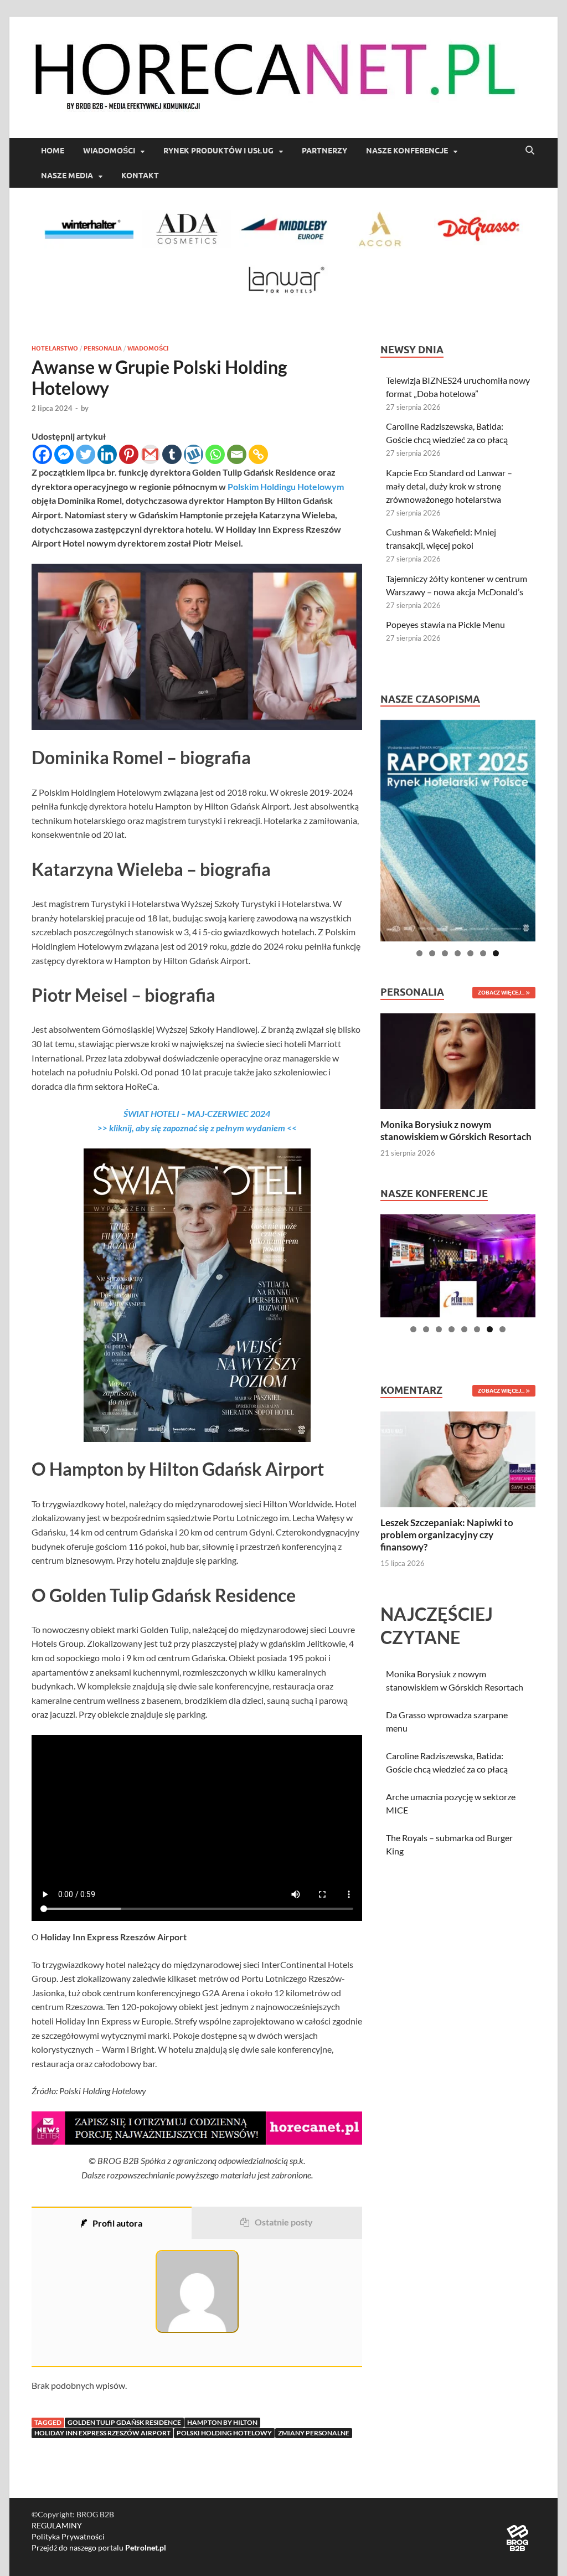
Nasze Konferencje (407, 151)
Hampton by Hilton (222, 2422)
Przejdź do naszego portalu (99, 2547)
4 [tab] (458, 953)
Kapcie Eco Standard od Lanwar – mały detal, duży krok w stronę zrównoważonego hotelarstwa (449, 486)
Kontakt (140, 176)
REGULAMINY (57, 2525)
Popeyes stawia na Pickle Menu (445, 624)
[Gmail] (150, 454)
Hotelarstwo (55, 348)
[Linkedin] (107, 454)
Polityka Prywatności (68, 2536)
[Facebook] (42, 454)
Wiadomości (109, 151)
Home (53, 151)
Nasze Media (67, 176)
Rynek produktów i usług (218, 151)
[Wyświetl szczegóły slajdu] (458, 831)
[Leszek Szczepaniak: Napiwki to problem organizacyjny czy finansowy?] (458, 1458)
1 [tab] (419, 953)
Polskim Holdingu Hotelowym (286, 486)
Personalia (103, 348)
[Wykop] (194, 454)
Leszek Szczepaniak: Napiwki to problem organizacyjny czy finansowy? (447, 1535)
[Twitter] (86, 454)
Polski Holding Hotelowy (224, 2433)
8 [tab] (502, 1329)
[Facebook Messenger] (64, 454)
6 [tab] (483, 953)
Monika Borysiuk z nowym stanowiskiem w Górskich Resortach (456, 1130)
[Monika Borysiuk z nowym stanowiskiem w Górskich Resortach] (458, 1060)
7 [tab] (496, 953)
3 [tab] (445, 953)
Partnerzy (324, 151)
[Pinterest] (129, 454)
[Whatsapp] (215, 454)
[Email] (237, 454)
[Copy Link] (258, 454)
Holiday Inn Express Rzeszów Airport (102, 2433)
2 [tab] (432, 953)
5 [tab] (470, 953)
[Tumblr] (172, 454)
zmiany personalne (314, 2433)
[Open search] (530, 151)
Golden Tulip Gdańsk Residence (124, 2422)
